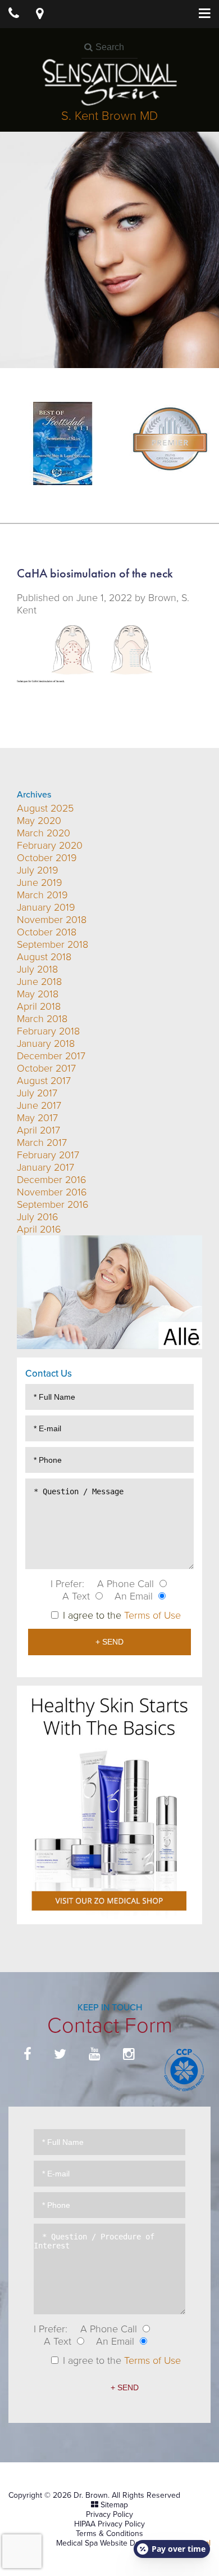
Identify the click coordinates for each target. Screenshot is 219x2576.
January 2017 (45, 1167)
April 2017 (38, 1130)
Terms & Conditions (109, 2534)
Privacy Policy (109, 2514)
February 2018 (48, 1031)
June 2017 (39, 1105)
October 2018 (47, 932)
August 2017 (44, 1081)
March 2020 (44, 833)
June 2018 (39, 982)
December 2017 (51, 1056)
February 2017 (48, 1155)
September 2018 (53, 944)
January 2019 (46, 907)
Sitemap (114, 2505)
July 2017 (37, 1093)
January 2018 (46, 1043)
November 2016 (52, 1192)
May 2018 (38, 994)
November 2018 (52, 920)
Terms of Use (152, 1615)
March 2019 (42, 895)
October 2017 (46, 1068)
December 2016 (52, 1180)
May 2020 (39, 821)
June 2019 (40, 882)
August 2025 (45, 808)
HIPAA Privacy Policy (109, 2524)
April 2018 (39, 1006)
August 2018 (44, 957)
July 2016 (38, 1217)
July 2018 (37, 969)
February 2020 (50, 845)
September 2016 (53, 1204)
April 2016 (39, 1229)
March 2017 (42, 1143)
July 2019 (38, 870)
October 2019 (47, 858)
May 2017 (37, 1118)
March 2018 (42, 1019)
